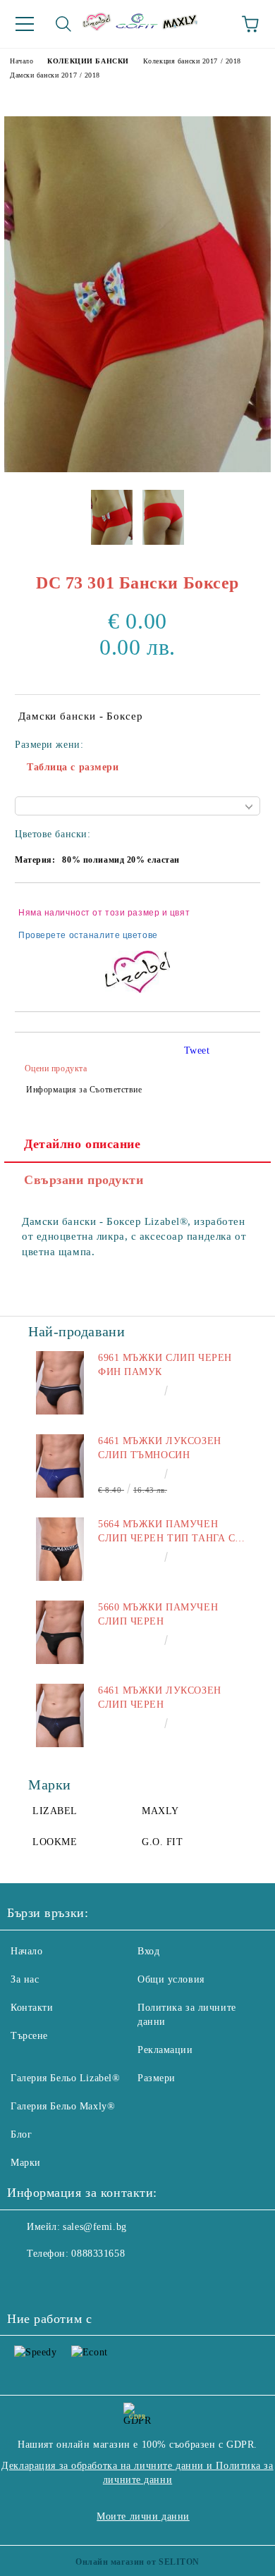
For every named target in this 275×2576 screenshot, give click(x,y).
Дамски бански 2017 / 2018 (55, 75)
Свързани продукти (84, 1180)
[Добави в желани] (240, 906)
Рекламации (165, 2050)
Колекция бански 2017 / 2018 (192, 61)
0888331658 (98, 2254)
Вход (148, 1951)
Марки (26, 2163)
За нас (25, 1979)
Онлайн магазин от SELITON (137, 2562)
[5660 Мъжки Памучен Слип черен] (60, 1632)
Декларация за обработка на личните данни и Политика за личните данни (137, 2473)
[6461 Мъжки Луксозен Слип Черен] (60, 1715)
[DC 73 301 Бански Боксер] (137, 469)
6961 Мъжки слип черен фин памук (165, 1365)
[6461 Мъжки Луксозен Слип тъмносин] (60, 1466)
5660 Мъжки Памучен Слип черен (158, 1614)
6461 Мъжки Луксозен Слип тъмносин (160, 1448)
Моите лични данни (143, 2516)
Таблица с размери (73, 767)
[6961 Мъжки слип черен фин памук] (60, 1383)
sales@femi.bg (94, 2227)
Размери (157, 2078)
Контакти (32, 2008)
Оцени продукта (56, 1068)
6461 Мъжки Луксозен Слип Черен (160, 1697)
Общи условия (171, 1979)
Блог (21, 2134)
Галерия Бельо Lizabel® (65, 2078)
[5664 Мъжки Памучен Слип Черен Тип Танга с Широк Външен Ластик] (60, 1549)
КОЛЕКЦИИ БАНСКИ (88, 61)
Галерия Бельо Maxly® (63, 2106)
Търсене (29, 2036)
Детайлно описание (82, 1144)
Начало (22, 61)
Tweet (197, 1050)
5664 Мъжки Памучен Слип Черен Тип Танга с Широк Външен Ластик (166, 1532)
